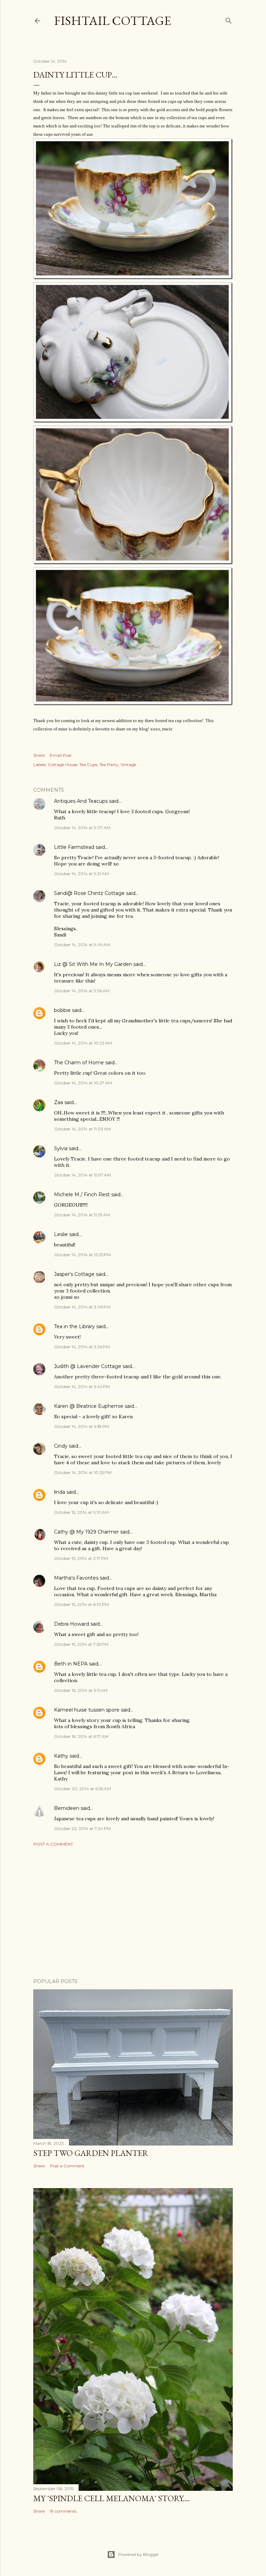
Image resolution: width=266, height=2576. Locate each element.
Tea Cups (88, 765)
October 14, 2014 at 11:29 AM (82, 1215)
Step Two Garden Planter (91, 2153)
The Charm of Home (79, 1063)
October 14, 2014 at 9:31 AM (81, 874)
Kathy (61, 1756)
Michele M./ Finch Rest (82, 1194)
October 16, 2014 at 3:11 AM (81, 1690)
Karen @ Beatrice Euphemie (89, 1406)
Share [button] (39, 755)
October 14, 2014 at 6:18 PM (82, 1426)
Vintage (128, 765)
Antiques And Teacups (81, 801)
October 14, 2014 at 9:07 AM (82, 828)
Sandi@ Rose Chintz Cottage (89, 893)
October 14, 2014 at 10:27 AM (83, 1083)
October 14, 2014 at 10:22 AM (83, 1043)
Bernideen (67, 1808)
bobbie (62, 1010)
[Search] (229, 19)
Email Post (61, 755)
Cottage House (63, 765)
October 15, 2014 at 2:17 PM (81, 1558)
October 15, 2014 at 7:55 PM (81, 1644)
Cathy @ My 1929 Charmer (86, 1532)
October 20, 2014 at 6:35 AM (82, 1789)
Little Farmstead (74, 847)
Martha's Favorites (76, 1578)
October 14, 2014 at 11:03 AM (82, 1129)
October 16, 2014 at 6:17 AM (81, 1736)
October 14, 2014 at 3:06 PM (82, 1307)
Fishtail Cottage (113, 21)
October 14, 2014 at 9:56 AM (82, 991)
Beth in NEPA (71, 1664)
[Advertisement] (133, 1912)
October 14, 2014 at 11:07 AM (82, 1175)
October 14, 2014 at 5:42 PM (82, 1387)
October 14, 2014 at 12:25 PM (82, 1255)
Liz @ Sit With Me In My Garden (93, 964)
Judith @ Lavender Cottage (88, 1366)
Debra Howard (72, 1624)
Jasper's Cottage (74, 1274)
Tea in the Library (74, 1326)
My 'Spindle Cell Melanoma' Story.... (112, 2498)
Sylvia (61, 1148)
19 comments (63, 2511)
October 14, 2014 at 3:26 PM (82, 1347)
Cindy (61, 1446)
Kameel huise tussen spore (87, 1710)
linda (60, 1492)
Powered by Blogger (139, 2554)
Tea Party (109, 765)
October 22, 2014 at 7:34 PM (82, 1828)
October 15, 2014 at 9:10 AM (81, 1512)
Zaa (59, 1102)
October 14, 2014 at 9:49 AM (82, 945)
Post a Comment (53, 1844)
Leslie (61, 1234)
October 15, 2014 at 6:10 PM (81, 1604)
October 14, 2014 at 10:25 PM (83, 1472)
